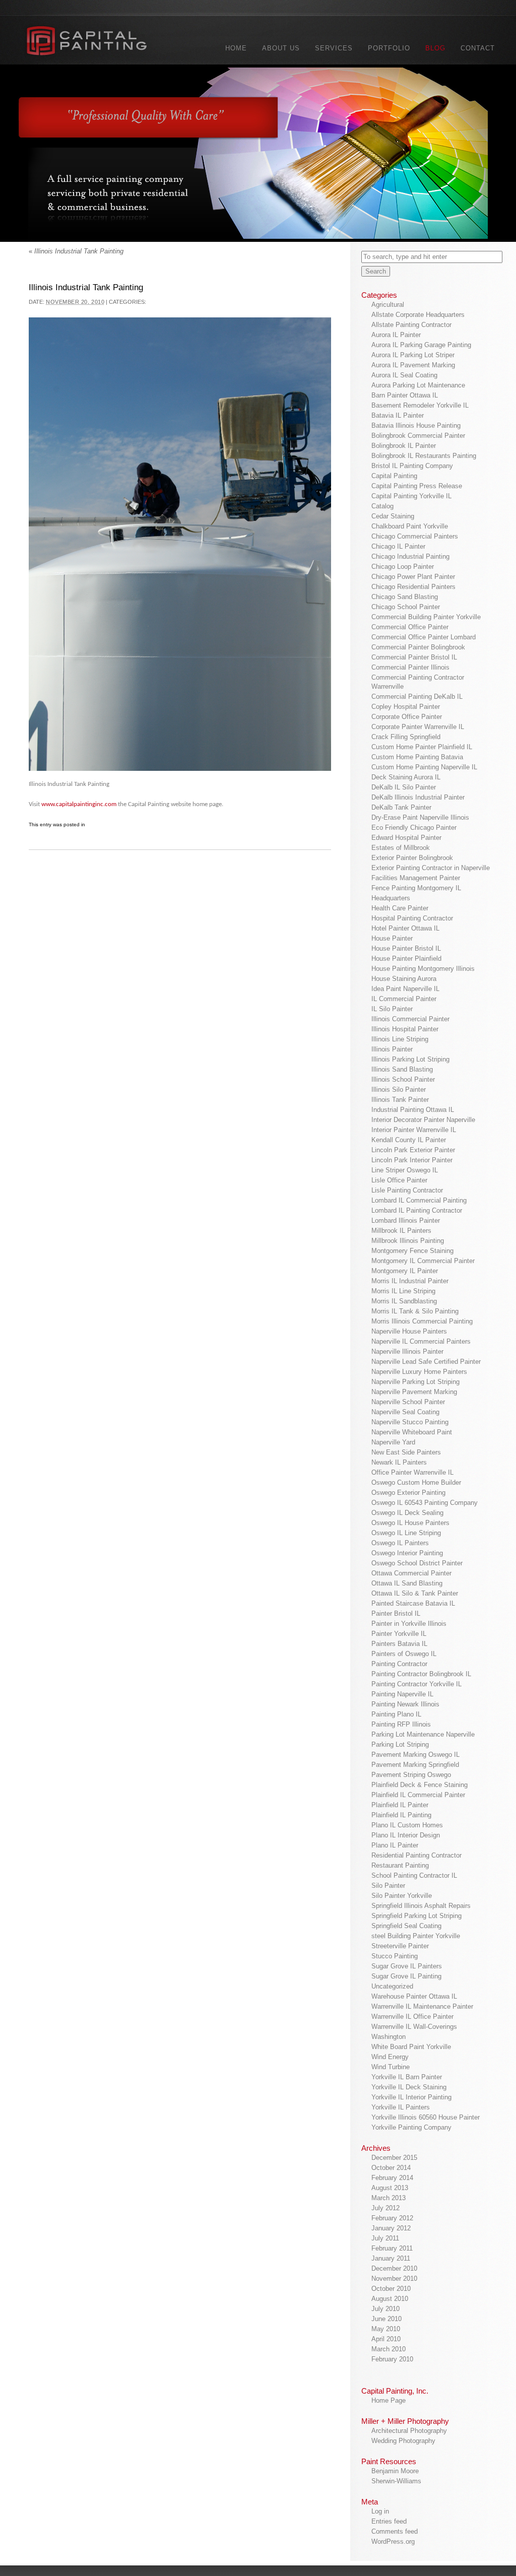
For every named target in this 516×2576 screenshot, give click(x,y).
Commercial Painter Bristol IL (414, 657)
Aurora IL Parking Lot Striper (413, 355)
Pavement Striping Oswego (411, 1775)
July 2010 (385, 2309)
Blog (435, 48)
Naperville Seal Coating (405, 1412)
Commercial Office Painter (410, 627)
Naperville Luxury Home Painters (419, 1372)
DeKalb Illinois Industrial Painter (418, 797)
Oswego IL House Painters (410, 1523)
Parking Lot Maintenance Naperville (423, 1734)
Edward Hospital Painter (406, 838)
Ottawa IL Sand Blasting (407, 1583)
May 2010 (386, 2329)
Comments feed (395, 2531)
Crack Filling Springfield (406, 737)
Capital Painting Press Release (417, 486)
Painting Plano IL (396, 1714)
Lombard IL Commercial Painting (419, 1200)
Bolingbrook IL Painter (404, 446)
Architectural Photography (409, 2431)
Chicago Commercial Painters (415, 536)
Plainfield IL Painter (400, 1805)
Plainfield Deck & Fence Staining (420, 1785)
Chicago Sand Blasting (405, 597)
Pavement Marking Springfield (415, 1765)
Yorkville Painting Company (411, 2127)
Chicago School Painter (406, 607)
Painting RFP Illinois (401, 1724)
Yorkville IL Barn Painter (407, 2077)
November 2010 (394, 2278)
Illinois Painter (392, 1049)
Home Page (389, 2400)
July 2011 (385, 2238)
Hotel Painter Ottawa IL (405, 928)
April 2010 (386, 2339)
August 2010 (390, 2299)
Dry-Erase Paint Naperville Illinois (420, 817)
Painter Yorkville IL (399, 1634)
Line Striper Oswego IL (405, 1170)
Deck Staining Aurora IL (406, 777)
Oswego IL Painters (400, 1543)
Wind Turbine (391, 2067)
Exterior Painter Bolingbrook (412, 858)
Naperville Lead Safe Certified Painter (426, 1362)
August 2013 (390, 2188)
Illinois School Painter (403, 1079)
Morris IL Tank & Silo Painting (415, 1311)
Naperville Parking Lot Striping (415, 1382)
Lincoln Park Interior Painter (412, 1160)
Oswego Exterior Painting (408, 1493)
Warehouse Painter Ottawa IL (414, 1996)
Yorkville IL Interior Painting (411, 2097)
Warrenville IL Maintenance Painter (422, 2006)
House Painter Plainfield (406, 959)
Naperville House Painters (409, 1331)
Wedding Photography (403, 2441)
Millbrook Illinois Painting (408, 1241)
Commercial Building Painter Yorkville (426, 617)
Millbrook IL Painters (401, 1231)
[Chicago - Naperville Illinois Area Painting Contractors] (99, 43)
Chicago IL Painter (398, 546)
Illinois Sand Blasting (402, 1069)
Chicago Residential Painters (413, 587)
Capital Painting (394, 476)
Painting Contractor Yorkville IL (416, 1684)
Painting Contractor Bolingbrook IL (421, 1674)
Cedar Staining (393, 516)
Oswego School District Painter (417, 1563)
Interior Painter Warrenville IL (414, 1130)
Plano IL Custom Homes (407, 1825)
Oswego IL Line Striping (406, 1533)
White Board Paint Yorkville (411, 2047)
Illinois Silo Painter (399, 1089)
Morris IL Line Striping (403, 1291)
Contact (478, 48)
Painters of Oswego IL (404, 1654)
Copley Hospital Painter (406, 707)
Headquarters (391, 898)
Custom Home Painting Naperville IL (424, 767)
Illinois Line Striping (400, 1039)
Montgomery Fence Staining (412, 1251)
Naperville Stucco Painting (410, 1422)
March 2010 (389, 2349)
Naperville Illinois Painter (407, 1351)
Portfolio (389, 48)
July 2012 (385, 2208)
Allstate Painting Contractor (411, 325)
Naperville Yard (393, 1442)
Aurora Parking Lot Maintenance (418, 385)
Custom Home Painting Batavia (417, 757)
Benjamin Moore (395, 2471)
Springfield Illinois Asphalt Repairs (421, 1906)
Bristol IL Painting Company (412, 466)
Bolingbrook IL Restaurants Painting (424, 456)
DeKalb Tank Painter (401, 807)
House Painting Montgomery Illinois (423, 969)
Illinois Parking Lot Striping (410, 1059)
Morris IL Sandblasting (404, 1301)
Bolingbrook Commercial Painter (418, 436)
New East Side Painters (406, 1452)
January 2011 (391, 2258)
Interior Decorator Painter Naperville (423, 1120)
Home (236, 48)
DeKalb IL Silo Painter (404, 787)
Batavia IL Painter (398, 415)
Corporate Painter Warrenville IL (418, 727)
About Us (281, 48)
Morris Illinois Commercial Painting (422, 1321)
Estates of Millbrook (401, 848)
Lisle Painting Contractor (407, 1190)
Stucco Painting (395, 1956)
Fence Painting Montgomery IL (416, 888)
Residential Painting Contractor (416, 1855)
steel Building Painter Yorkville (416, 1936)
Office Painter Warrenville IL (412, 1472)
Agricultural (388, 305)
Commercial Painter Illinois (410, 667)
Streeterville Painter (400, 1946)
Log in (380, 2511)
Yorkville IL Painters (401, 2107)
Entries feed (389, 2521)
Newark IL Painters (399, 1462)
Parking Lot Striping (400, 1744)
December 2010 (394, 2268)
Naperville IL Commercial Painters (421, 1341)
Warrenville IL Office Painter (412, 2017)
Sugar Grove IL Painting (406, 1976)
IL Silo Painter (392, 1009)
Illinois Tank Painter (400, 1100)
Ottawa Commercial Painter (411, 1573)
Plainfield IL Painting (401, 1815)
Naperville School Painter (408, 1402)
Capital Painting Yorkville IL (411, 496)
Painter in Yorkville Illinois (409, 1624)
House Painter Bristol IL (406, 948)
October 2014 (391, 2168)
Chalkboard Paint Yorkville (410, 526)
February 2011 (392, 2248)
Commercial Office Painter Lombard (424, 637)
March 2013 (389, 2198)
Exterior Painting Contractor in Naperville (431, 868)
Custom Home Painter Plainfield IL (422, 747)
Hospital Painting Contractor (412, 918)
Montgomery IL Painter (405, 1271)
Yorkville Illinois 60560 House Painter (426, 2117)
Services (334, 48)
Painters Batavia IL (399, 1644)
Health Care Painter (400, 908)
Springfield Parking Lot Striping (416, 1916)
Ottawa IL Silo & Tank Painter (415, 1593)
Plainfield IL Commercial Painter (418, 1795)
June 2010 (386, 2319)
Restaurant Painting (400, 1865)
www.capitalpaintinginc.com (79, 804)
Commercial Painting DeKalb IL (417, 697)
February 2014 (392, 2178)
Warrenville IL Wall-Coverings (414, 2027)
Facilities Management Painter (416, 878)
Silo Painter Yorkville (402, 1896)
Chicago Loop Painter (403, 567)
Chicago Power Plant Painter (413, 577)
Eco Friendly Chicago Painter (414, 828)
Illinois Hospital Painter (405, 1029)
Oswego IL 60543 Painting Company (425, 1503)
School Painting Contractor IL (414, 1875)
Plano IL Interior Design (406, 1835)
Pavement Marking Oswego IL (415, 1755)
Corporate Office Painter (407, 717)
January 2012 (391, 2228)
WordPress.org (393, 2541)
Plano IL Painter (395, 1845)
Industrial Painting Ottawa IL (413, 1110)
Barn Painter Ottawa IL (405, 395)
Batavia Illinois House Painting (416, 425)
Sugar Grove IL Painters (407, 1966)
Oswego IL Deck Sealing (407, 1513)
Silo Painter (388, 1886)
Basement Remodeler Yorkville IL (420, 405)
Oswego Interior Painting (407, 1553)
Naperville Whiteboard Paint (412, 1432)
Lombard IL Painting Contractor (417, 1210)
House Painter (392, 938)
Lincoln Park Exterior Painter (413, 1150)
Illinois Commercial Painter (410, 1019)
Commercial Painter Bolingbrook (418, 647)
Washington (389, 2037)
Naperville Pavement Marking (414, 1392)
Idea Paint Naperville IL (405, 989)
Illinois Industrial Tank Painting (76, 251)
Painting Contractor (399, 1664)
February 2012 (392, 2218)
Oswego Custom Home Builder (416, 1482)
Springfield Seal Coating (406, 1926)
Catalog (382, 506)
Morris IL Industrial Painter (410, 1281)
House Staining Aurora (404, 979)
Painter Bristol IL (396, 1613)
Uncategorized (392, 1986)
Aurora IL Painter (396, 335)
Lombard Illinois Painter (406, 1220)
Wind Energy (390, 2057)
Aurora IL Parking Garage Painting (421, 345)
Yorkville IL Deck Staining (409, 2087)
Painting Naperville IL (402, 1694)
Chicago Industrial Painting (410, 556)
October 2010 (391, 2289)
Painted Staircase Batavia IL (413, 1603)
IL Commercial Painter (404, 999)
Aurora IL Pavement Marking (413, 365)
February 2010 (392, 2359)
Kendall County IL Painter (409, 1140)
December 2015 (394, 2158)
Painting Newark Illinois (405, 1704)
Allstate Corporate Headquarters (418, 315)
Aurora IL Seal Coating (404, 375)
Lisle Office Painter (399, 1180)
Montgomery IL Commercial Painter (423, 1261)
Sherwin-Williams (396, 2481)
